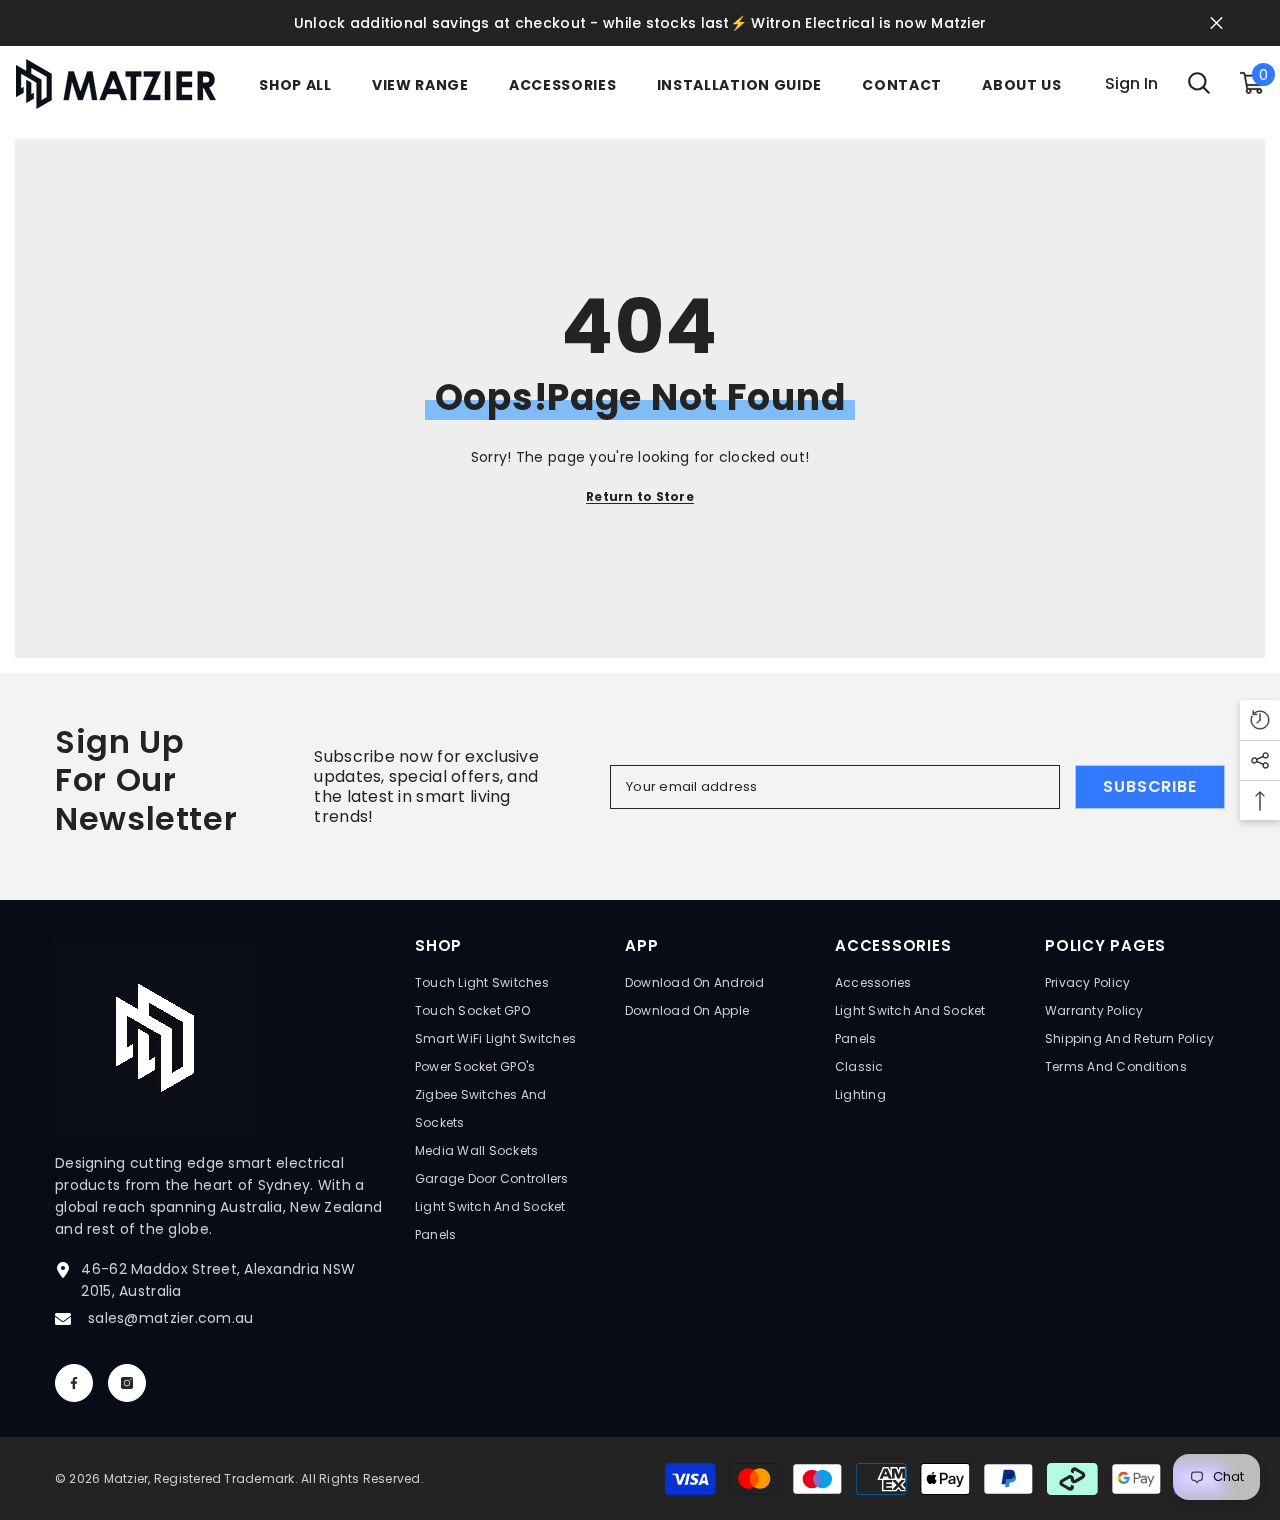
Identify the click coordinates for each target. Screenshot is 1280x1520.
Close (1216, 23)
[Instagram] (127, 1383)
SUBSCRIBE (1149, 786)
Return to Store (640, 496)
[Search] (1199, 84)
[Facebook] (74, 1383)
